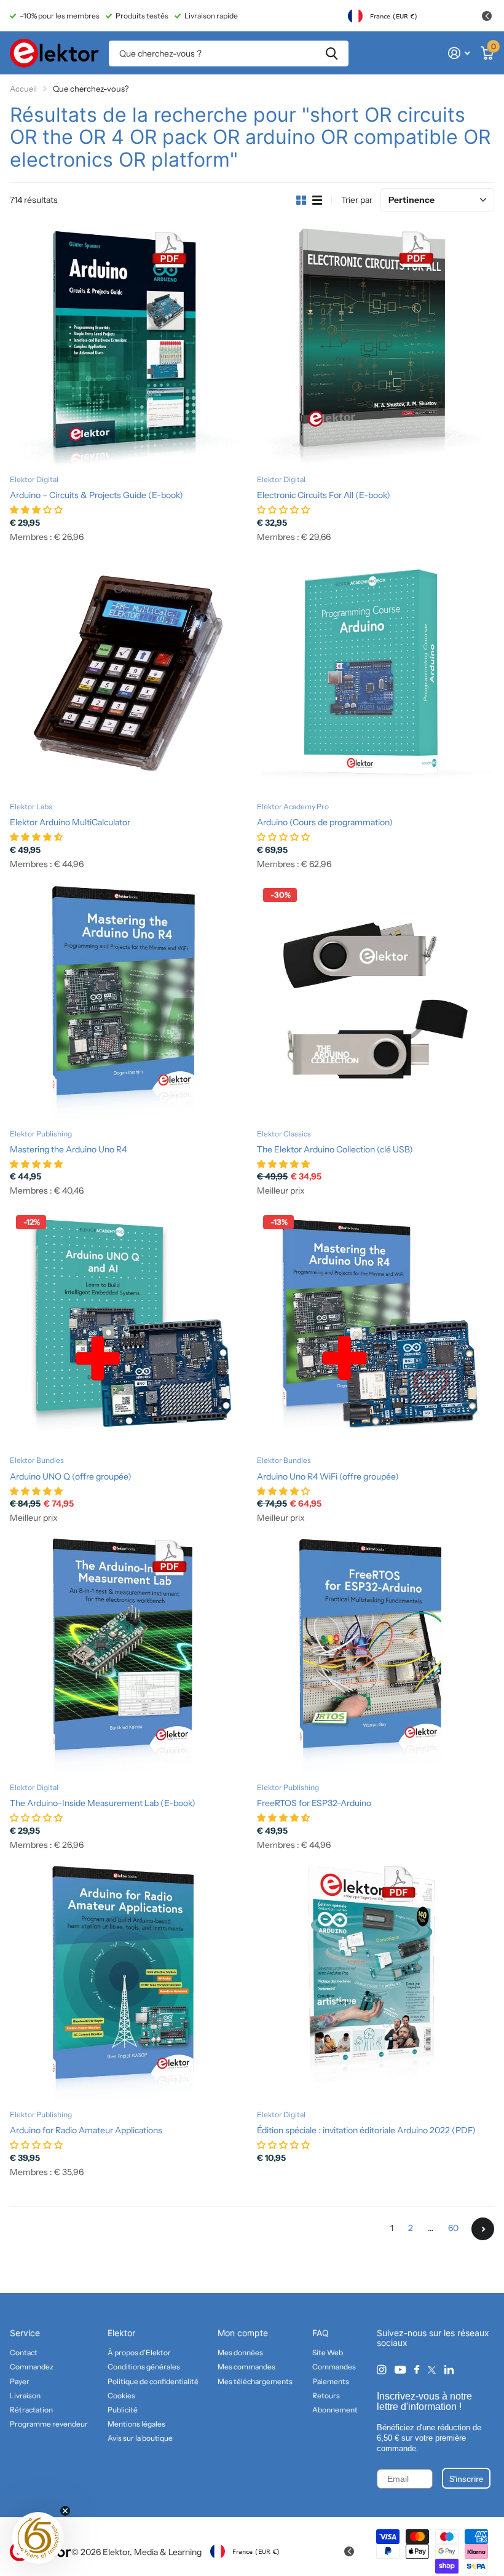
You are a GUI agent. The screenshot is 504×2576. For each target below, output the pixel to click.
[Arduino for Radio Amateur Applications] (128, 1982)
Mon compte (243, 2333)
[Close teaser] (65, 2511)
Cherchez (332, 54)
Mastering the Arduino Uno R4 (68, 1149)
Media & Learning (168, 2552)
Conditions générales (144, 2367)
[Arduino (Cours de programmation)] (376, 674)
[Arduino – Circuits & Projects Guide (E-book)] (128, 347)
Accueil (23, 89)
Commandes (334, 2367)
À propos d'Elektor (139, 2352)
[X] (432, 2370)
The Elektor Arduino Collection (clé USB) (335, 1149)
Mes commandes (246, 2367)
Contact (24, 2352)
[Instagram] (381, 2370)
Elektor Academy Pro (293, 806)
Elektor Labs (31, 806)
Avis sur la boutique (140, 2438)
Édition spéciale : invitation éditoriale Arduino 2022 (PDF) (366, 2130)
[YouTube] (400, 2370)
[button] (38, 2538)
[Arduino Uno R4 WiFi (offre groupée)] (376, 1328)
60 (453, 2228)
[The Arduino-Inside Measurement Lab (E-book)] (128, 1655)
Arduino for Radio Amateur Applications (86, 2130)
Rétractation (31, 2410)
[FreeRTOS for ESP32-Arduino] (376, 1655)
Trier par (357, 200)
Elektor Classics (284, 1134)
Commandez (32, 2367)
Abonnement (335, 2410)
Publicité (123, 2410)
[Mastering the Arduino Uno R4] (128, 1001)
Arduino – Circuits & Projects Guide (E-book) (96, 495)
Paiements (331, 2381)
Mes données (240, 2352)
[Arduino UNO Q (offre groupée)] (128, 1328)
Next (483, 2229)
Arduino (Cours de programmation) (325, 822)
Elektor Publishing (41, 1134)
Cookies (121, 2396)
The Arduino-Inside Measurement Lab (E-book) (103, 1803)
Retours (326, 2396)
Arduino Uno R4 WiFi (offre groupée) (328, 1476)
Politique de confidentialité (153, 2381)
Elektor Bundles (37, 1460)
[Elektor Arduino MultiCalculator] (128, 674)
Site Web (328, 2352)
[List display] (317, 200)
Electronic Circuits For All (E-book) (324, 495)
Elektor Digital (34, 479)
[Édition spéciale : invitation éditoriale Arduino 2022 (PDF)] (376, 1982)
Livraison (25, 2396)
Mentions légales (136, 2424)
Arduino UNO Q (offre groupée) (71, 1476)
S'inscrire (466, 2478)
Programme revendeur (49, 2424)
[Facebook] (417, 2370)
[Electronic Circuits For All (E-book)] (376, 347)
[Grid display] (301, 200)
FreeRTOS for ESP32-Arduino (314, 1803)
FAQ (321, 2333)
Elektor (121, 2333)
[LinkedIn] (449, 2370)
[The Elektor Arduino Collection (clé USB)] (376, 1001)
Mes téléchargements (255, 2381)
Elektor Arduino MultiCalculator (70, 822)
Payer (20, 2381)
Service (25, 2333)
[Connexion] (459, 53)
